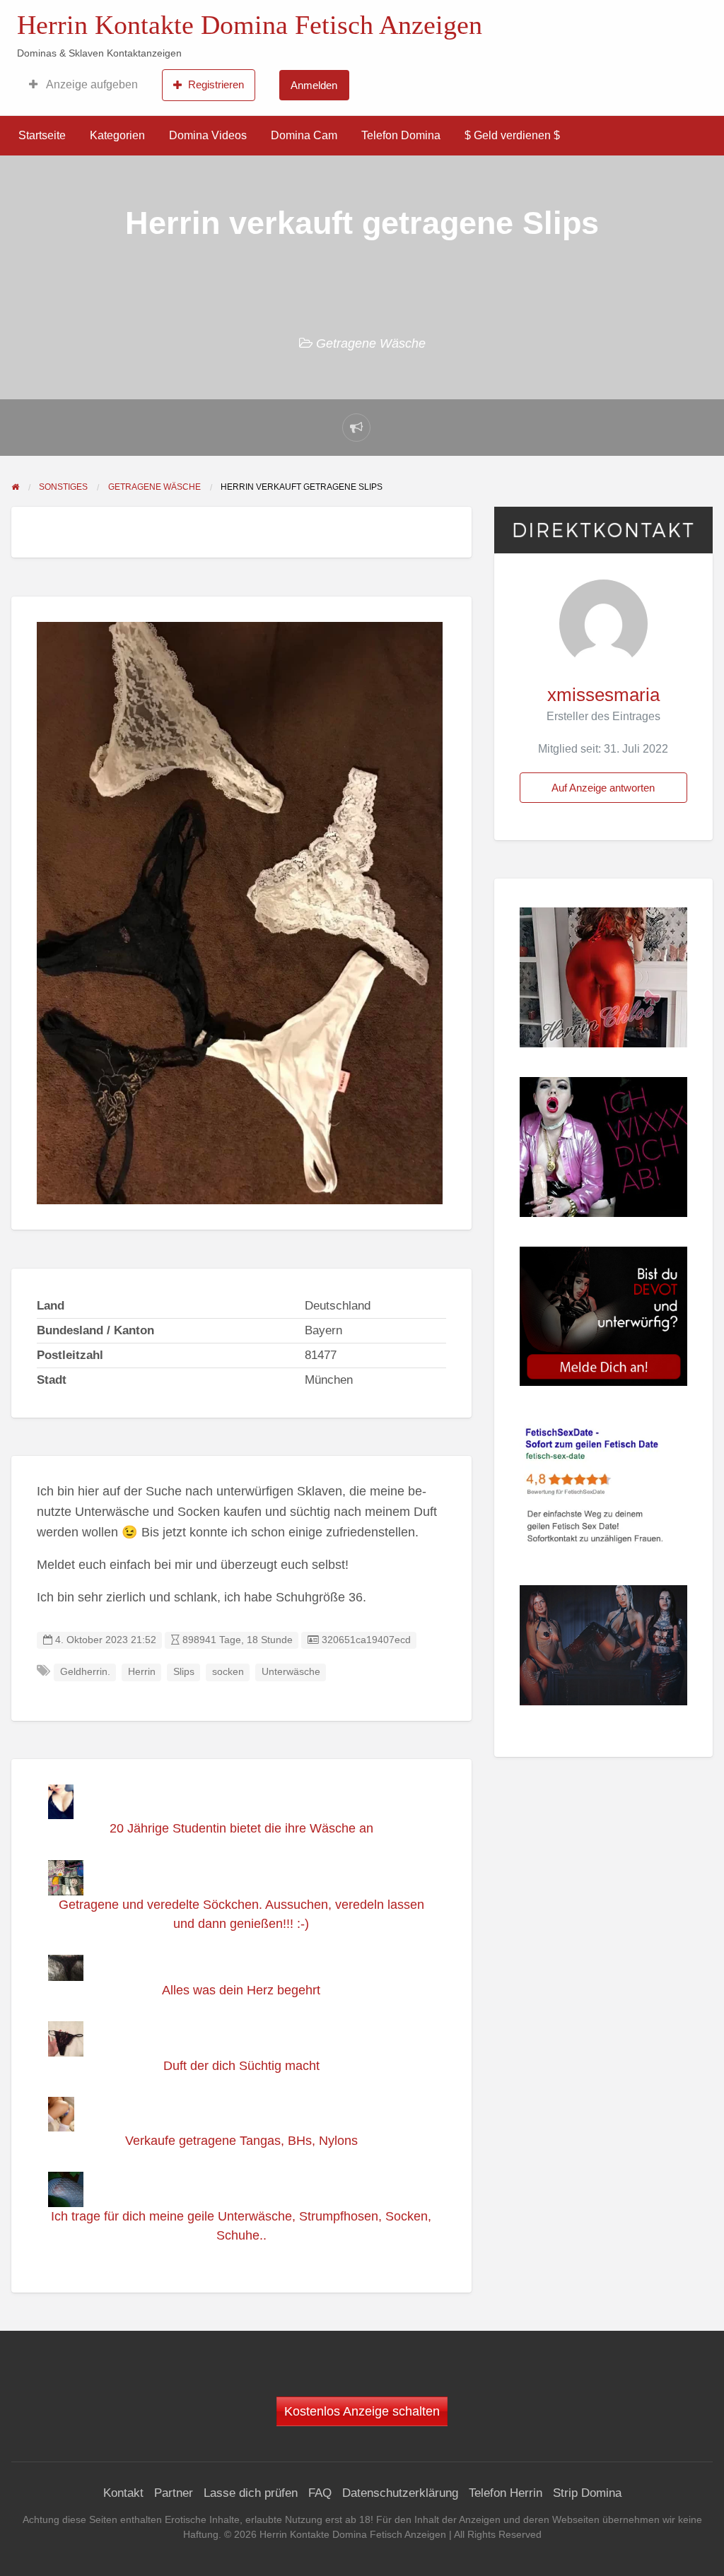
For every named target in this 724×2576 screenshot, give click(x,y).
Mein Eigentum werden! (579, 18)
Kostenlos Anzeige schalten (362, 2411)
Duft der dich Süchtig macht (241, 2066)
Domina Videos (208, 135)
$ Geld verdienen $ (512, 135)
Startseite (42, 135)
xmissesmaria (603, 695)
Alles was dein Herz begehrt (241, 1990)
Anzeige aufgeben (91, 84)
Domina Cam (304, 135)
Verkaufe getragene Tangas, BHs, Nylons (241, 2141)
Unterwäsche (291, 1672)
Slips (184, 1672)
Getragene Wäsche (371, 343)
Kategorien (117, 135)
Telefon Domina (401, 135)
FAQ (320, 2493)
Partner (174, 2493)
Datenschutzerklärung (400, 2493)
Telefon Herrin (506, 2493)
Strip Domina (587, 2493)
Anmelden (314, 85)
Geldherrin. (85, 1672)
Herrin (142, 1672)
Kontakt (123, 2493)
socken (228, 1672)
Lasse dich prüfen (251, 2493)
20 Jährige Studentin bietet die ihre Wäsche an (241, 1828)
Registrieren (216, 84)
